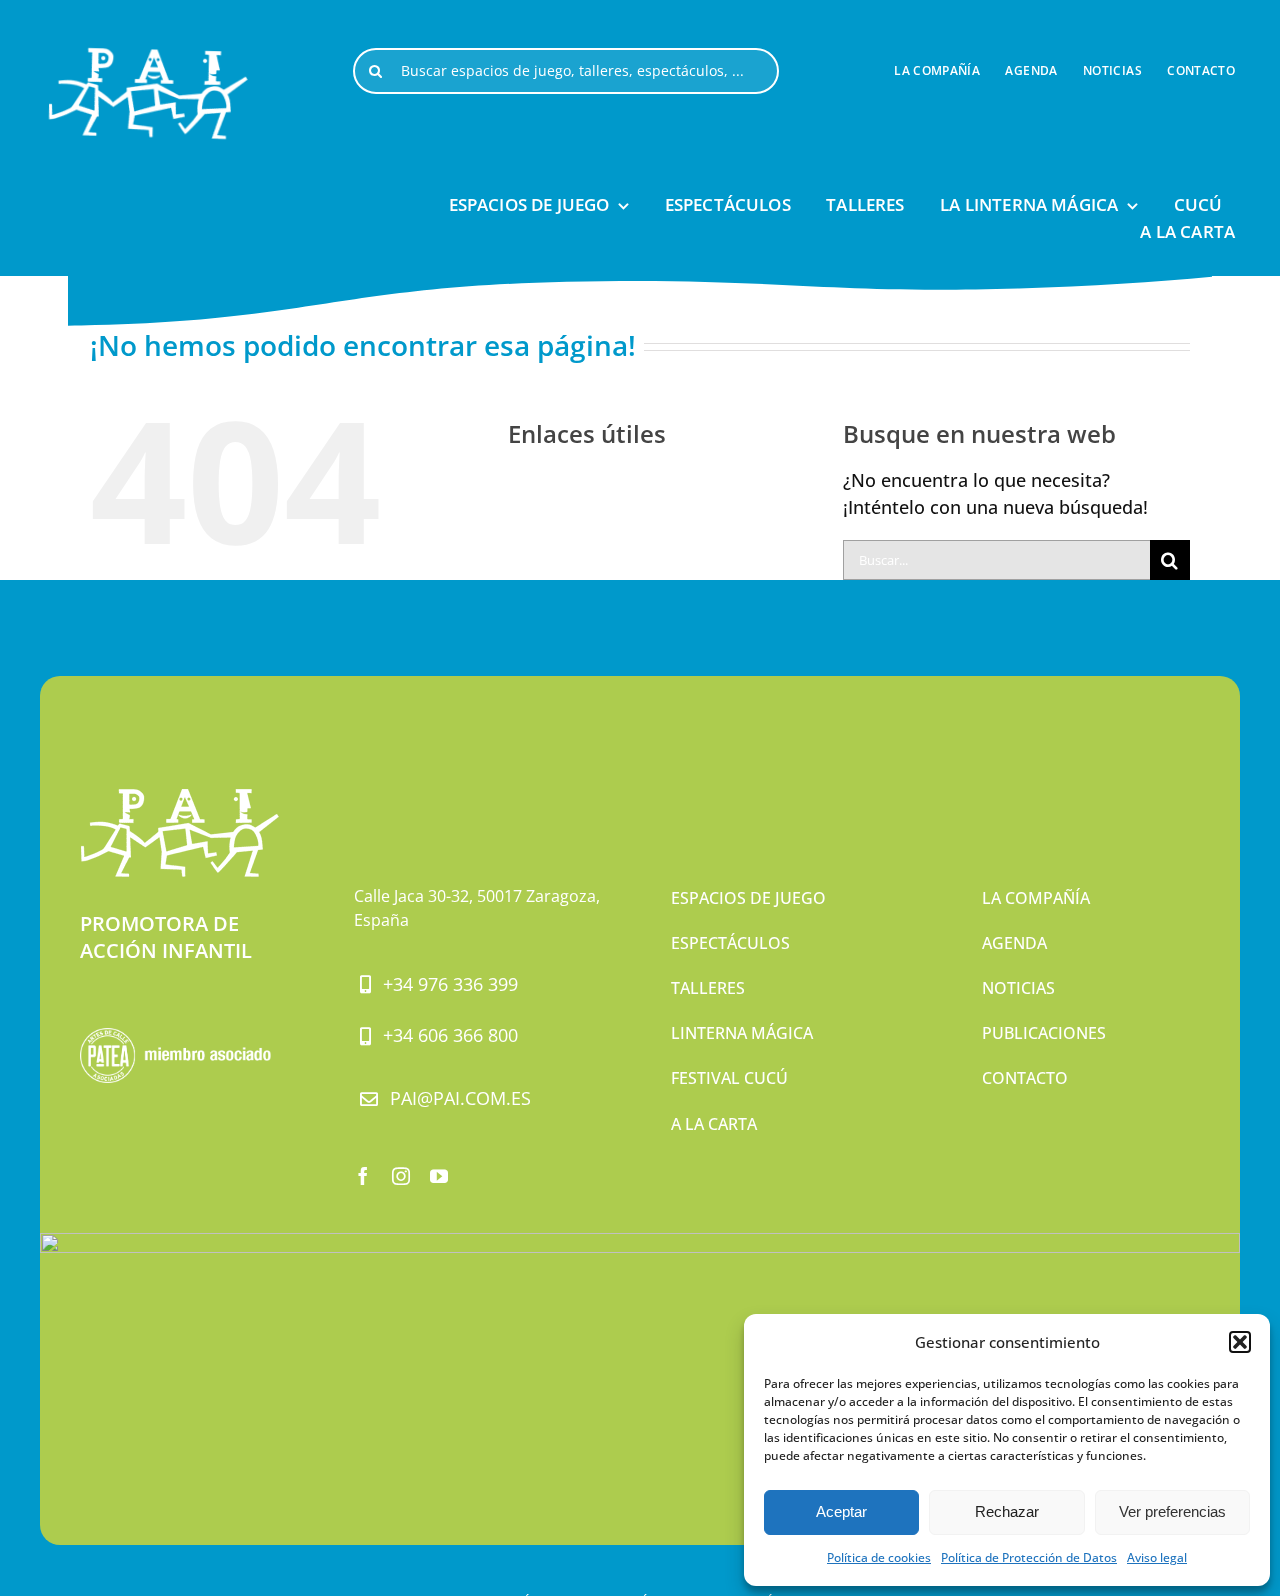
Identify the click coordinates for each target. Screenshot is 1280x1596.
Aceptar (841, 1511)
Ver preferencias (1172, 1511)
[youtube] (439, 1176)
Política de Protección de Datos (1029, 1557)
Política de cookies (879, 1557)
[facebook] (363, 1176)
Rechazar (1007, 1511)
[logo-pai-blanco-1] (149, 57)
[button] (1240, 1342)
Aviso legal (1157, 1557)
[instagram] (401, 1176)
